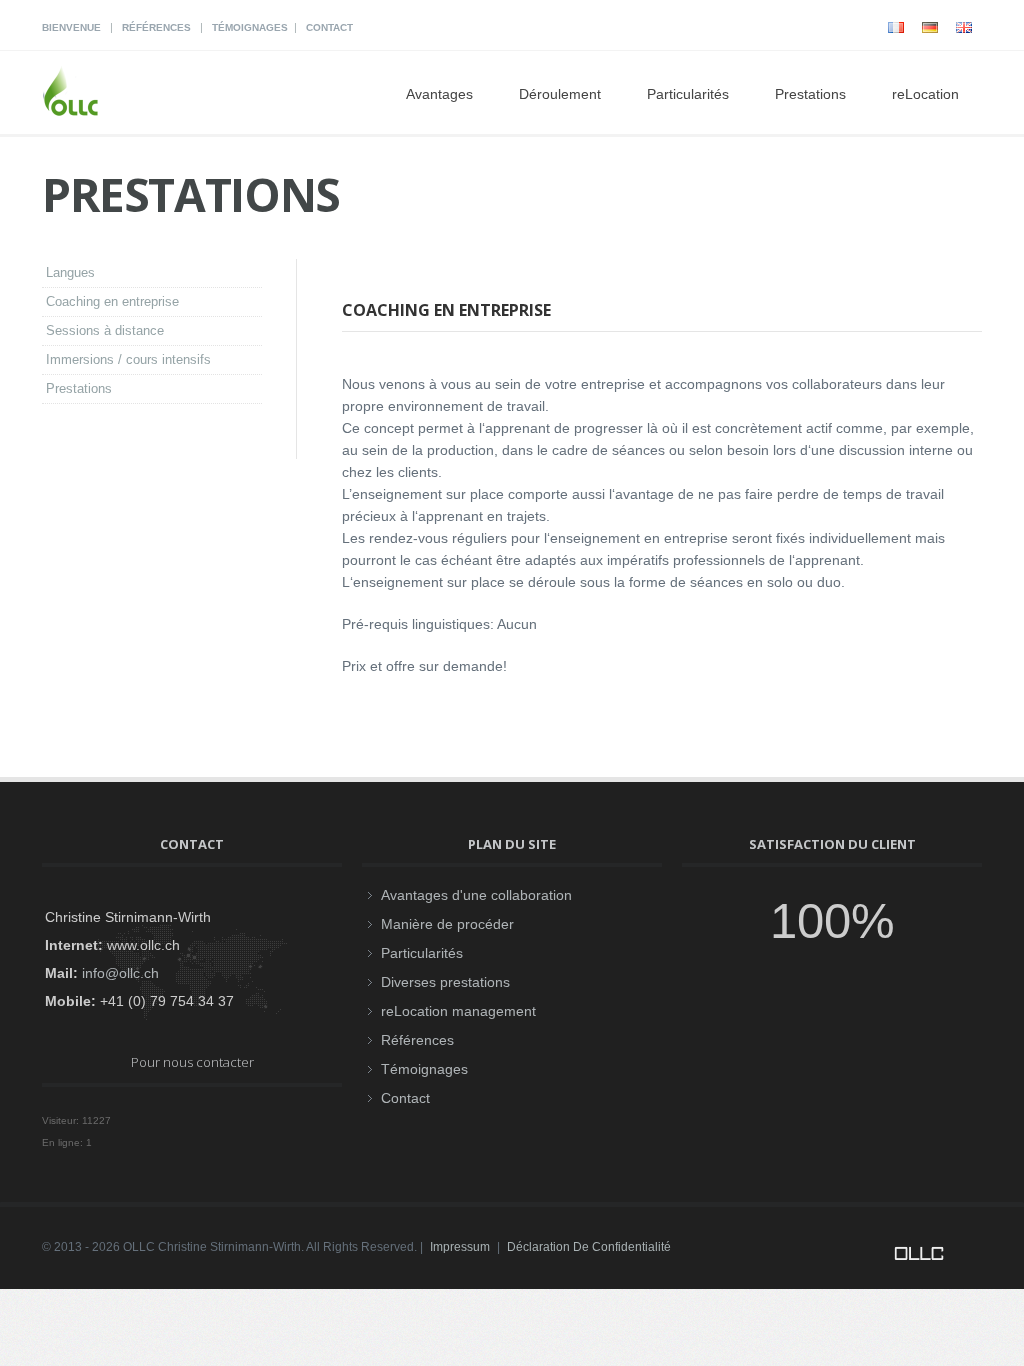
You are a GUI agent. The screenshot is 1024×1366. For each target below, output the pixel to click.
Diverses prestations (445, 982)
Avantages (439, 94)
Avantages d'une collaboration (476, 895)
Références (156, 27)
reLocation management (458, 1011)
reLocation (925, 94)
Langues (70, 272)
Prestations (79, 388)
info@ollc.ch (120, 973)
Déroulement (560, 94)
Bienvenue (71, 27)
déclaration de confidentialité (589, 1247)
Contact (329, 27)
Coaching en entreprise (112, 301)
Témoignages (250, 27)
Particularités (688, 94)
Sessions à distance (105, 330)
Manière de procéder (447, 924)
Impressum (460, 1247)
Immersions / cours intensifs (128, 359)
